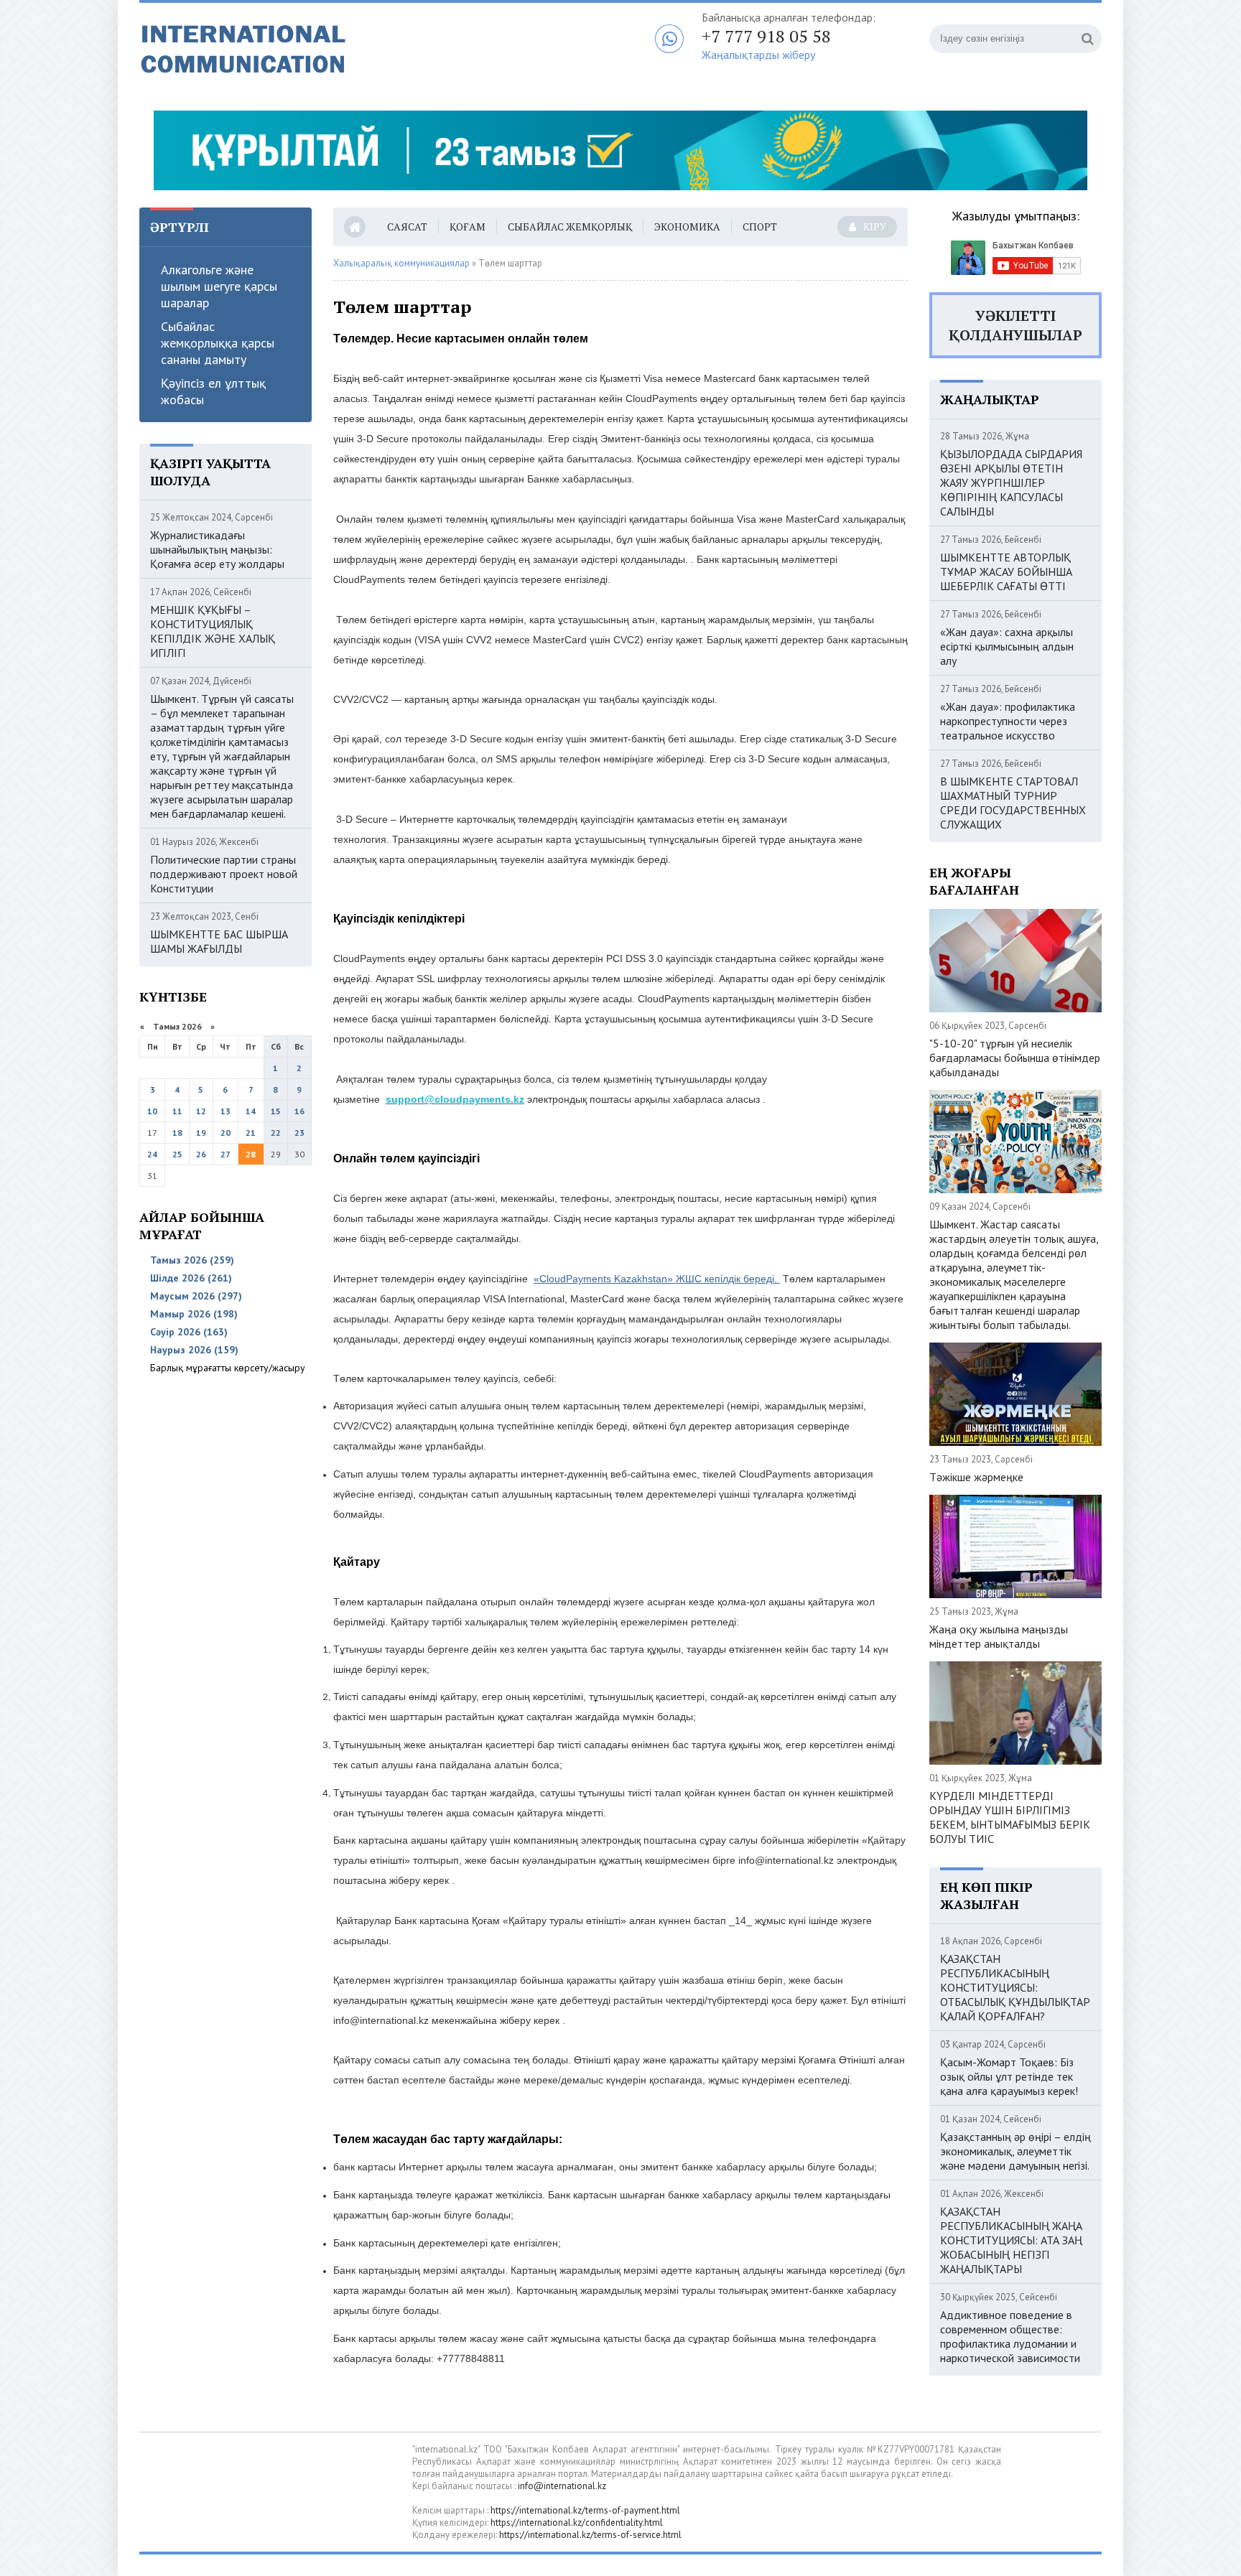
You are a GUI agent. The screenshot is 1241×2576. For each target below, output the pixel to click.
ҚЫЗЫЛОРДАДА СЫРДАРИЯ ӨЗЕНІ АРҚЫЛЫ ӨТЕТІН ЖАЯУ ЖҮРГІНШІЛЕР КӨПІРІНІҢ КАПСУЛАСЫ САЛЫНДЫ (1011, 482)
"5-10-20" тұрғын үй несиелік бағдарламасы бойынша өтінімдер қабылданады (1015, 1058)
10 (152, 1111)
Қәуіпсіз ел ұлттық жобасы (213, 391)
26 (201, 1154)
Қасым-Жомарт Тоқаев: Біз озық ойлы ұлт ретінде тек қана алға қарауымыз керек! (1009, 2076)
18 (177, 1133)
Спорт (760, 227)
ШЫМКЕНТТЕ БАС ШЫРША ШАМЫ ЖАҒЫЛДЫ (219, 941)
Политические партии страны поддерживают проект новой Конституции (224, 874)
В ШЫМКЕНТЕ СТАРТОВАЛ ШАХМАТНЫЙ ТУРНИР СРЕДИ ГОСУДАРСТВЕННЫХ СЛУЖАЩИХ (1013, 803)
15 (276, 1111)
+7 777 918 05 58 (766, 36)
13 (226, 1111)
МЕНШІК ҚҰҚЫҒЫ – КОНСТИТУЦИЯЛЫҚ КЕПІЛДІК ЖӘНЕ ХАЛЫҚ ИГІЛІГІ (213, 631)
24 (152, 1154)
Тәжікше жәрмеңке (976, 1477)
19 (201, 1133)
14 (251, 1111)
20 (226, 1133)
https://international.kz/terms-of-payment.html (585, 2510)
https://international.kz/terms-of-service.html (590, 2535)
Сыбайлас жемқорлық (570, 227)
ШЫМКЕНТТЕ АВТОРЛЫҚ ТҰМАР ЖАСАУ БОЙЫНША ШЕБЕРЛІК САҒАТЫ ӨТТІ (1006, 571)
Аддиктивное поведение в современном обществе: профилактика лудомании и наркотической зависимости (1010, 2336)
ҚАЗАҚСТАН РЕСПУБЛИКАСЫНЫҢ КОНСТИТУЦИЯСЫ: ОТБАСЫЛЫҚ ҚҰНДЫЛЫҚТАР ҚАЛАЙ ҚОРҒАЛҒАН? (1015, 1987)
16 (299, 1111)
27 (226, 1154)
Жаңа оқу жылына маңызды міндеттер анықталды (999, 1636)
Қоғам (468, 227)
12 (201, 1111)
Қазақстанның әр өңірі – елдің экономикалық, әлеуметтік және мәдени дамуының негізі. (1015, 2151)
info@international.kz (562, 2486)
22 (276, 1133)
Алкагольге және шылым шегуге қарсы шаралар (219, 286)
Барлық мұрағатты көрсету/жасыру (228, 1368)
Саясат (407, 227)
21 (251, 1133)
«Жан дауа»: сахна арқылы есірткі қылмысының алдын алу (1007, 646)
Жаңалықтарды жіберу (758, 55)
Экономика (687, 227)
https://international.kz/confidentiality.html (577, 2523)
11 (177, 1111)
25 (177, 1154)
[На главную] (319, 50)
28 (251, 1154)
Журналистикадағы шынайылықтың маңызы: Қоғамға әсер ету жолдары (217, 549)
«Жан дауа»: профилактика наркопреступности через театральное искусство (1008, 721)
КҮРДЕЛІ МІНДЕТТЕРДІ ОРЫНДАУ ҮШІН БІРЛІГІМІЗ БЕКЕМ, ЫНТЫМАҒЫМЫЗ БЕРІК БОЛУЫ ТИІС (1010, 1817)
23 (299, 1133)
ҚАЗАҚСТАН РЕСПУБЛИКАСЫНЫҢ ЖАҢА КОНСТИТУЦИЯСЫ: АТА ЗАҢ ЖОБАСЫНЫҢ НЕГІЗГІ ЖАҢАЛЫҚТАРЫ (1011, 2240)
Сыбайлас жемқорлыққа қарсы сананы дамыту (218, 343)
